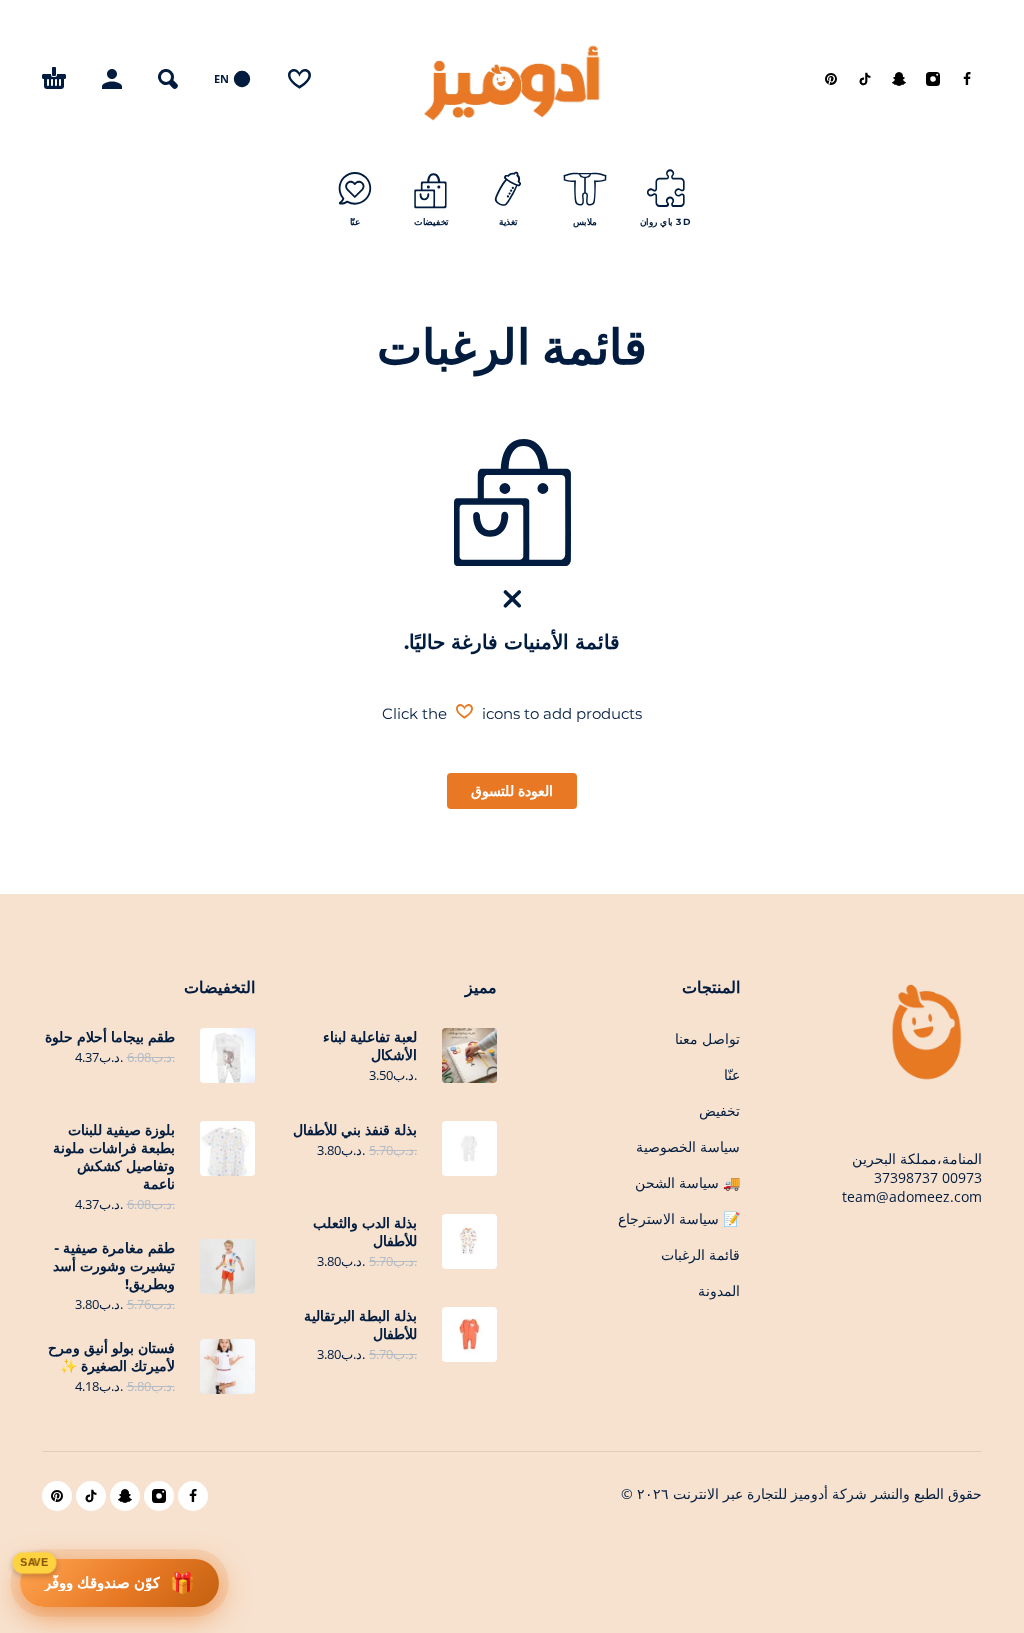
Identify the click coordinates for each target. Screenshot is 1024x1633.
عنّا (732, 1075)
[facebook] (967, 79)
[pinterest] (831, 79)
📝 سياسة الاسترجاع (679, 1219)
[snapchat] (899, 79)
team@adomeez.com (912, 1196)
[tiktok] (865, 79)
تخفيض (719, 1111)
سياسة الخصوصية (688, 1147)
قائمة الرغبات (700, 1255)
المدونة (719, 1291)
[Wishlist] (299, 79)
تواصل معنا (707, 1039)
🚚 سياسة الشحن (687, 1183)
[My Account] (112, 79)
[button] (168, 79)
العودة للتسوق (512, 791)
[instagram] (933, 79)
